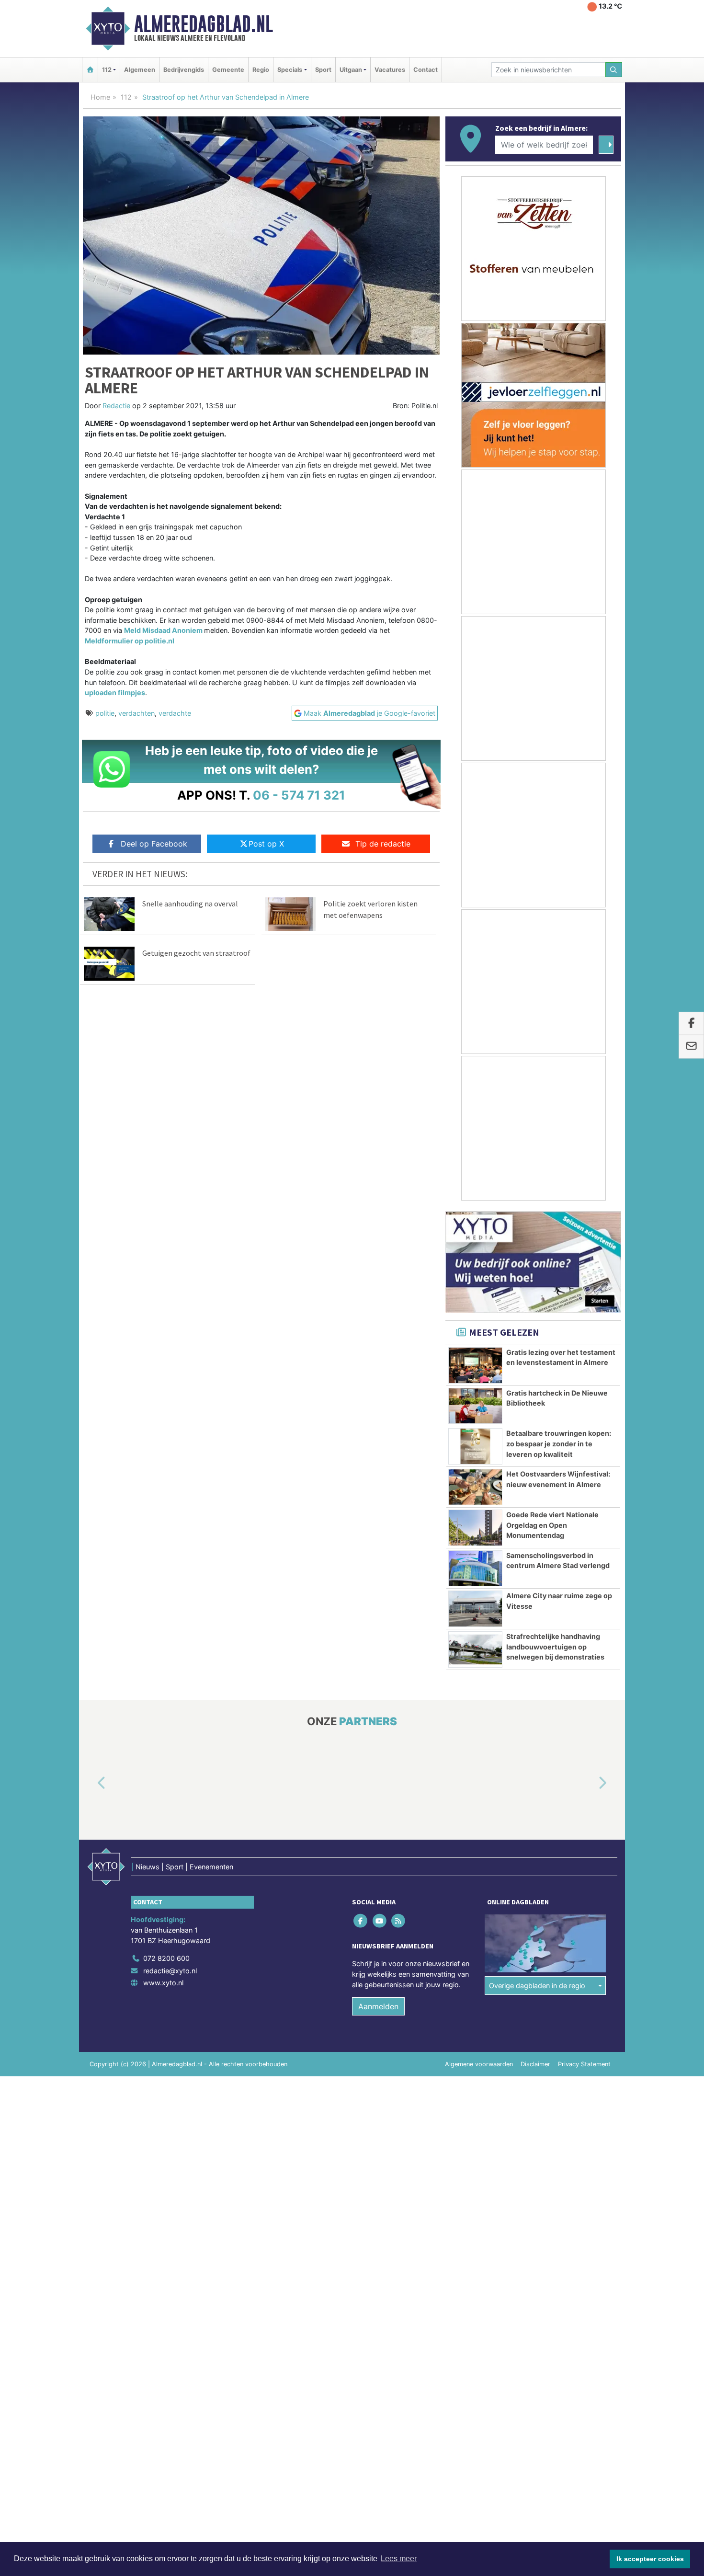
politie (105, 713)
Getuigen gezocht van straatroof (196, 953)
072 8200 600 (166, 1958)
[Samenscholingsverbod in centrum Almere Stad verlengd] (475, 1568)
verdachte (175, 713)
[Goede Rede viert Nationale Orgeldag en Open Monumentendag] (475, 1528)
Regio (261, 70)
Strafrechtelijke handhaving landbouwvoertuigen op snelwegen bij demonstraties (555, 1647)
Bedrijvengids (184, 70)
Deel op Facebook (154, 844)
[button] (91, 1784)
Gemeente (228, 70)
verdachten (136, 713)
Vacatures (390, 70)
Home (100, 97)
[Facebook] (361, 1921)
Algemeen (140, 70)
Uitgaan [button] (351, 70)
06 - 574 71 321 (299, 795)
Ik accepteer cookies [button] (650, 2559)
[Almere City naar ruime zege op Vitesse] (475, 1609)
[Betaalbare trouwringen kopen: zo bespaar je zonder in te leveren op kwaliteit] (475, 1446)
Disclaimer (535, 2064)
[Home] (90, 70)
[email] (691, 1047)
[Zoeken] (614, 70)
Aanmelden (378, 2006)
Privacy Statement (584, 2064)
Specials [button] (290, 70)
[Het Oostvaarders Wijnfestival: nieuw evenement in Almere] (475, 1487)
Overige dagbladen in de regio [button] (537, 1986)
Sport (323, 70)
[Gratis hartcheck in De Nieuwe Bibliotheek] (475, 1406)
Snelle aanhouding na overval (190, 904)
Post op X (266, 844)
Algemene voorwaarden (479, 2064)
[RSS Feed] (399, 1921)
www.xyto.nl (163, 1983)
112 (126, 97)
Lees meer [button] (399, 2559)
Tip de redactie (383, 844)
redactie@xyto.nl (170, 1971)
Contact (426, 70)
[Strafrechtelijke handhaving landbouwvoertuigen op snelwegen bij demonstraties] (475, 1649)
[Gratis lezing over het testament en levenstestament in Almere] (475, 1365)
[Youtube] (380, 1921)
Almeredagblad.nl (204, 24)
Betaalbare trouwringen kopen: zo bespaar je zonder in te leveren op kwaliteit (559, 1443)
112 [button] (107, 70)
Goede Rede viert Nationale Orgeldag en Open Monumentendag (552, 1525)
